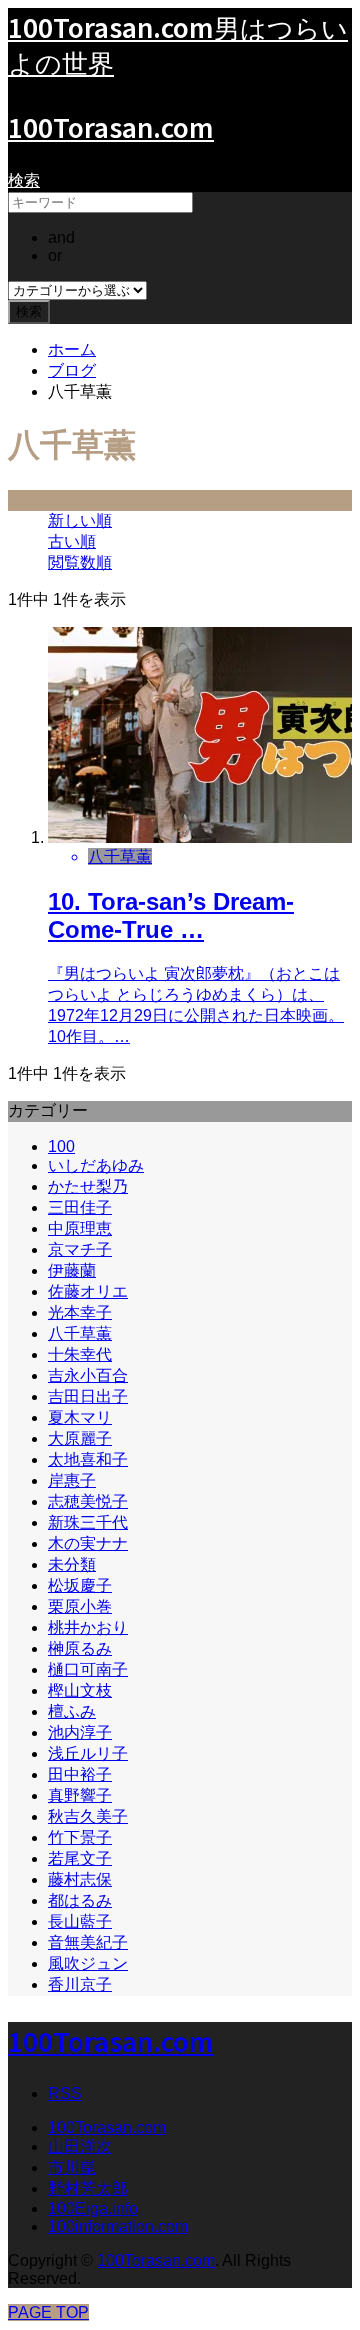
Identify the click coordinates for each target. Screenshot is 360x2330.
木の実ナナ (88, 1543)
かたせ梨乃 (88, 1186)
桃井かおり (88, 1627)
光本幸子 (80, 1312)
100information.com (118, 2226)
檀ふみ (72, 1711)
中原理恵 (80, 1228)
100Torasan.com (111, 126)
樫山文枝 (80, 1690)
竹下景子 (80, 1837)
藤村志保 (80, 1879)
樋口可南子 (88, 1669)
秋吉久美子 (88, 1816)
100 (61, 1146)
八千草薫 (80, 1333)
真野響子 (80, 1795)
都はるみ (80, 1900)
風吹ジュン (88, 1963)
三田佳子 (80, 1207)
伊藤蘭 (72, 1270)
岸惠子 (72, 1480)
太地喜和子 (88, 1459)
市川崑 (72, 2167)
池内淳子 (80, 1732)
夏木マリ (80, 1417)
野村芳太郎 (88, 2188)
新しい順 (80, 520)
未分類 (72, 1564)
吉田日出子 (88, 1396)
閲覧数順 (80, 562)
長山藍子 (80, 1921)
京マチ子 (80, 1249)
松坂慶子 (80, 1585)
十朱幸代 (80, 1354)
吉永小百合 (88, 1375)
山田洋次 (80, 2146)
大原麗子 (80, 1438)
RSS (65, 2093)
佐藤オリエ (88, 1291)
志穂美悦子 (88, 1501)
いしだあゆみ (96, 1165)
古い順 (72, 541)
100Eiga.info (93, 2208)
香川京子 (80, 1984)
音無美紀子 (88, 1942)
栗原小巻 (80, 1606)
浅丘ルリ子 (88, 1753)
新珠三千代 (88, 1522)
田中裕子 (80, 1774)
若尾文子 (80, 1858)
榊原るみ (80, 1648)
